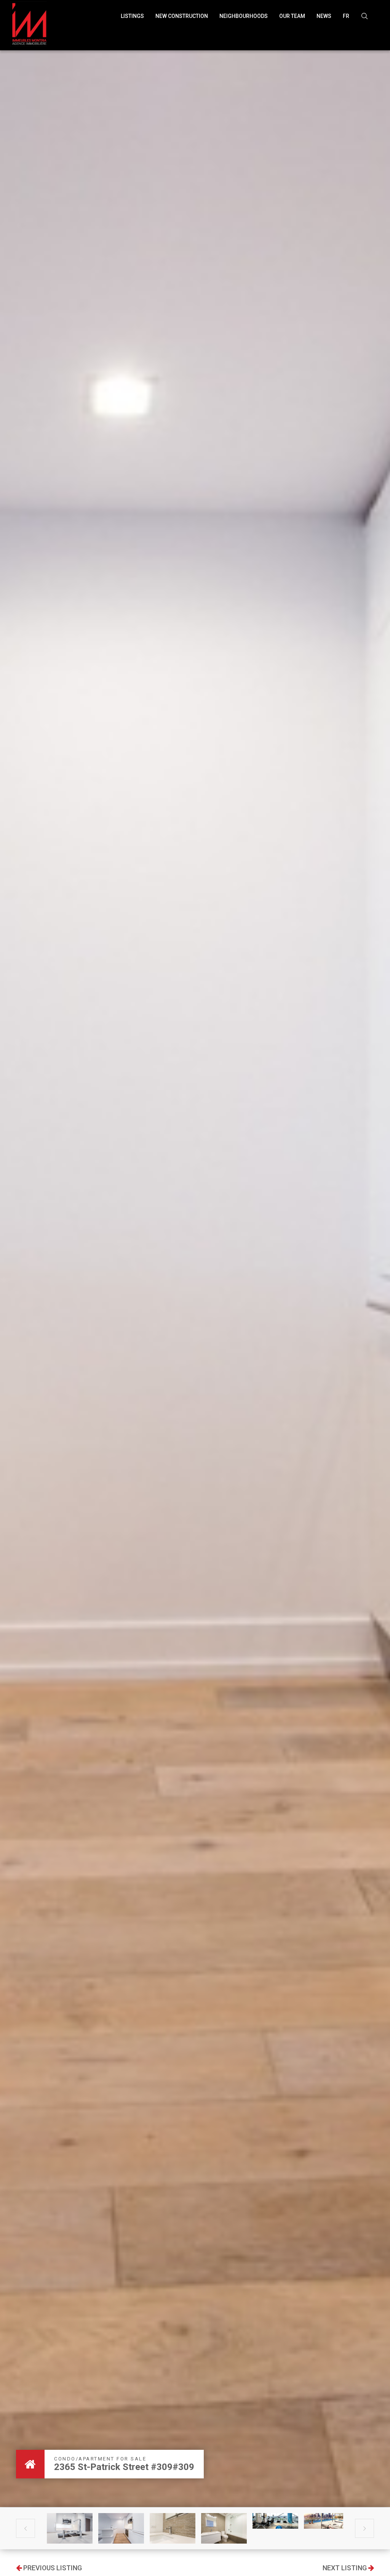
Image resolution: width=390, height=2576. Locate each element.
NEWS (324, 16)
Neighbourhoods (244, 16)
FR (346, 16)
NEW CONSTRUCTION (182, 16)
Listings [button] (132, 16)
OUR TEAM (292, 16)
